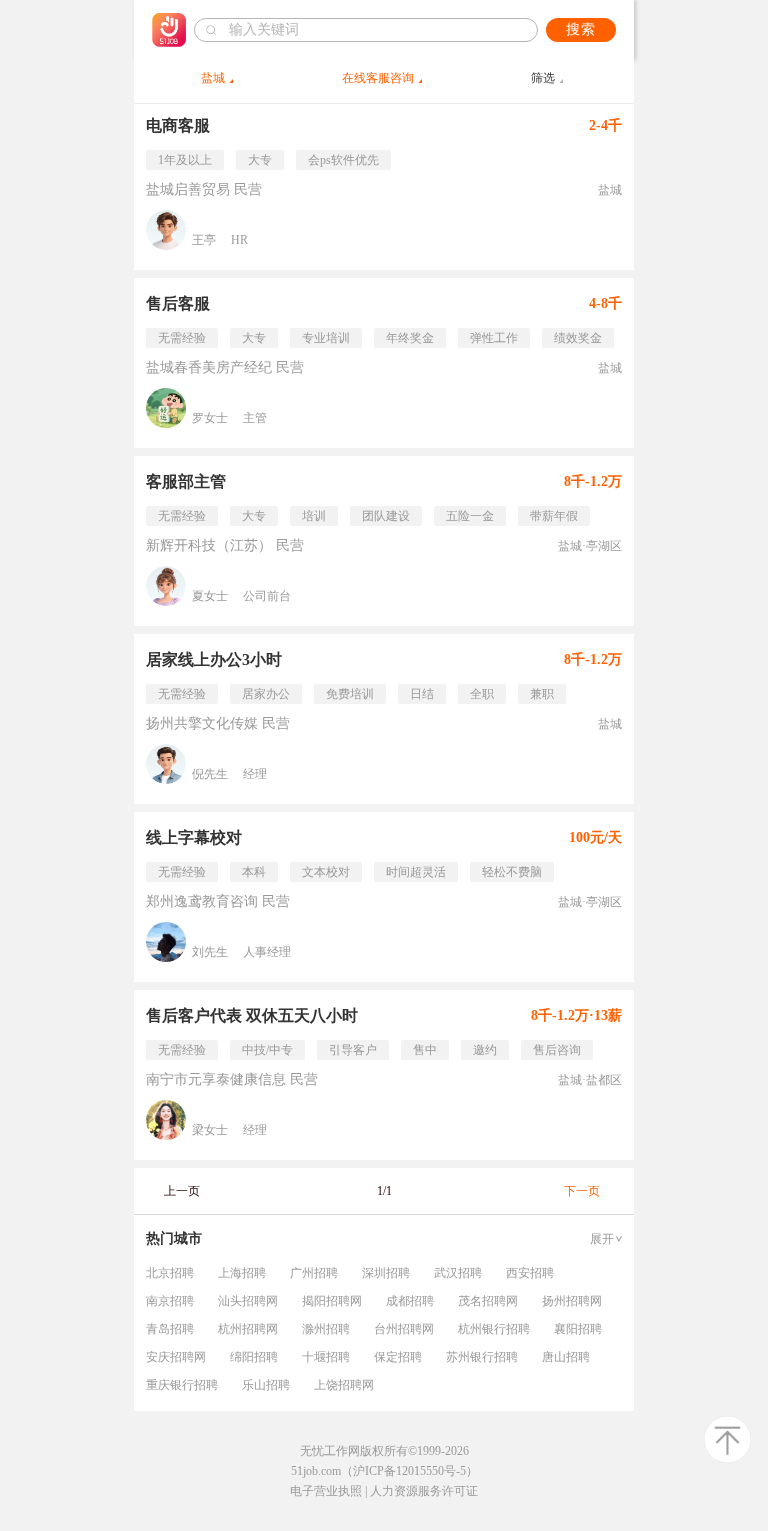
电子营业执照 (326, 1491)
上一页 (182, 1191)
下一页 (582, 1191)
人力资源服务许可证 (424, 1491)
